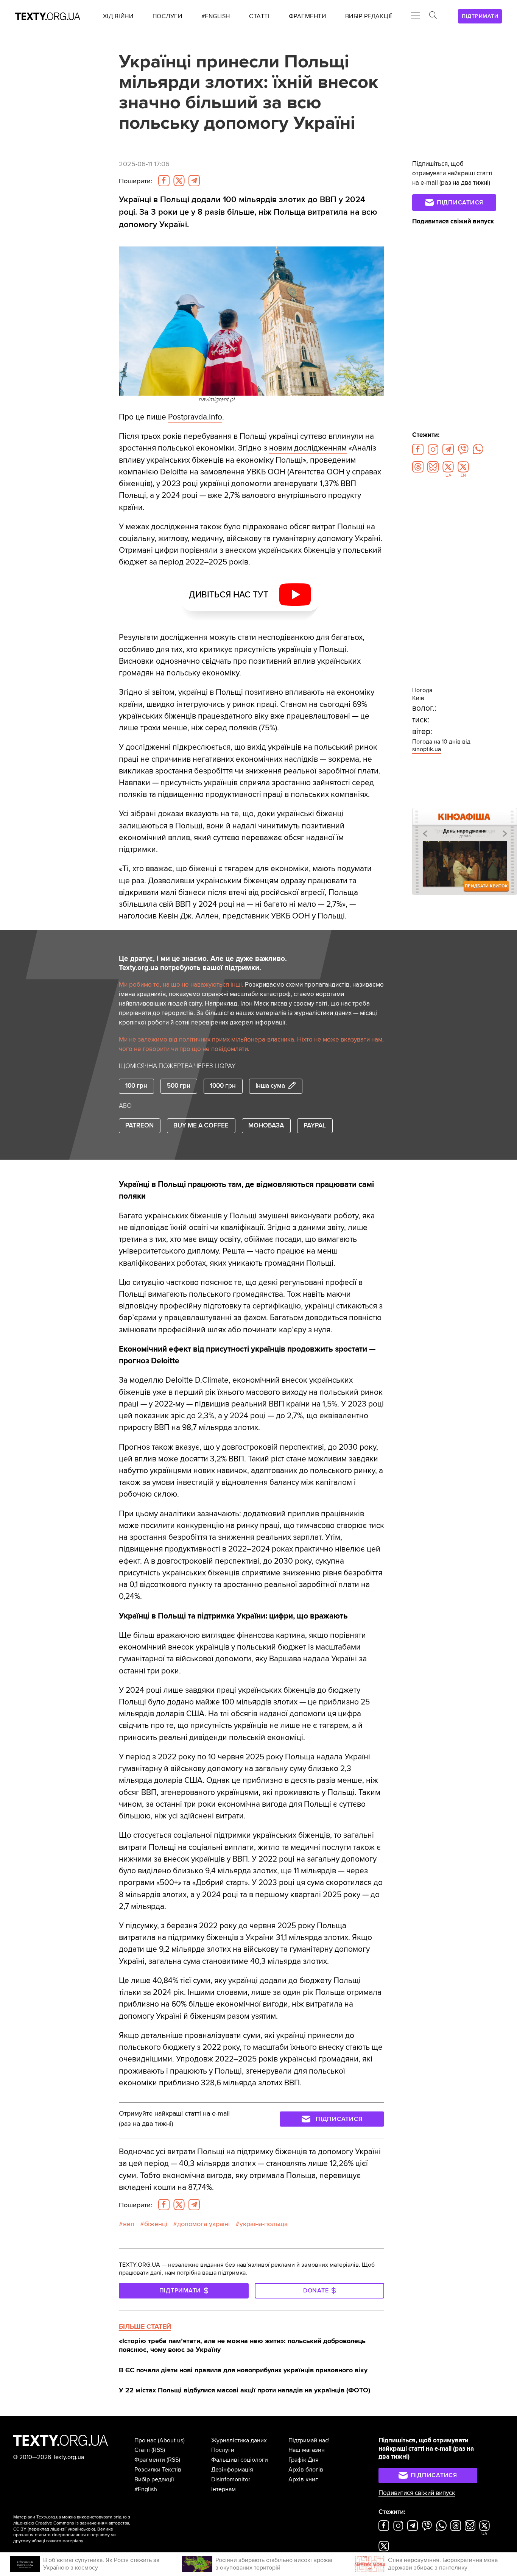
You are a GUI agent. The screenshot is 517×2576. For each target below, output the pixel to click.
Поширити (135, 181)
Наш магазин (307, 2450)
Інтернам (223, 2489)
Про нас (145, 2440)
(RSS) (158, 2450)
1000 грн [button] (223, 1086)
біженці (156, 2224)
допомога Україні (203, 2224)
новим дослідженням (308, 448)
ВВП (129, 2224)
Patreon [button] (139, 1126)
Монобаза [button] (266, 1126)
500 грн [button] (179, 1086)
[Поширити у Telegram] (194, 181)
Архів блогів (306, 2470)
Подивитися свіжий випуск (453, 221)
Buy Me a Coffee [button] (201, 1126)
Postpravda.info (195, 417)
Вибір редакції (154, 2479)
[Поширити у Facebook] (164, 181)
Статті (142, 2450)
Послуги (223, 2450)
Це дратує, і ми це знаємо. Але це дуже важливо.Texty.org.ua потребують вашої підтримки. (203, 963)
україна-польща (264, 2224)
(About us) (171, 2440)
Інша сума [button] (270, 1086)
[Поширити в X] (179, 181)
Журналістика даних (239, 2440)
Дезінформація (232, 2470)
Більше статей (145, 2327)
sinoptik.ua (427, 749)
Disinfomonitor (231, 2479)
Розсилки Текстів (158, 2470)
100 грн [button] (136, 1086)
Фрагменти (150, 2460)
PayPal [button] (315, 1126)
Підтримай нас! (309, 2440)
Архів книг (303, 2479)
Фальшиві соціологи (240, 2460)
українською (81, 2529)
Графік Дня (304, 2460)
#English (146, 2489)
